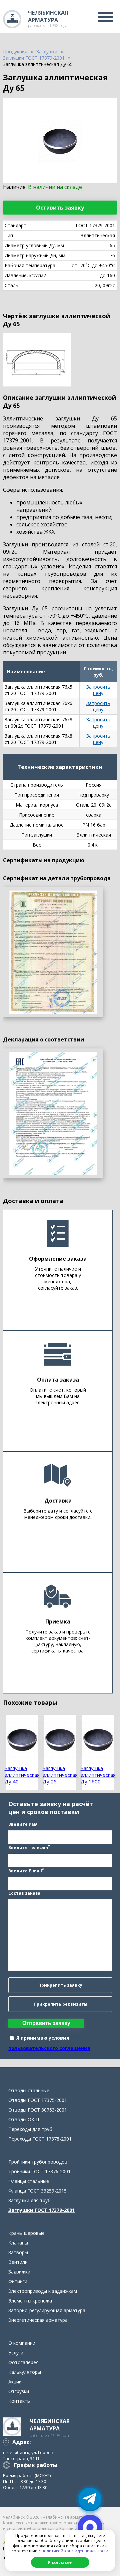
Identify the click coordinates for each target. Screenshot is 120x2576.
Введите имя (23, 1824)
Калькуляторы (25, 2372)
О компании (22, 2343)
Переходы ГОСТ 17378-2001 (40, 2139)
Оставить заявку (60, 208)
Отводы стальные (29, 2090)
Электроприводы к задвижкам (43, 2291)
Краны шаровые (26, 2233)
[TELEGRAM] (90, 2499)
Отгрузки (19, 2391)
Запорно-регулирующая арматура (47, 2310)
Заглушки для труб (29, 2200)
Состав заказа (24, 1893)
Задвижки (19, 2272)
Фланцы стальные (29, 2181)
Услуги (16, 2353)
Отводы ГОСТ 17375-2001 (38, 2100)
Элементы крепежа (30, 2301)
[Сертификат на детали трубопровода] (53, 952)
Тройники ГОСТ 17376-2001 (39, 2171)
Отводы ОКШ (24, 2119)
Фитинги (18, 2281)
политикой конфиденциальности (75, 2551)
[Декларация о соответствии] (53, 1113)
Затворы (18, 2252)
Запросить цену (98, 690)
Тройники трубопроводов (38, 2162)
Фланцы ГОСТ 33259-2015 (37, 2191)
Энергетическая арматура (38, 2320)
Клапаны (18, 2243)
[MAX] (90, 2527)
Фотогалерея (23, 2362)
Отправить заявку (46, 2023)
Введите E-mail (26, 1870)
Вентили (18, 2262)
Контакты (19, 2401)
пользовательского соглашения (49, 2048)
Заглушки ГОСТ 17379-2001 (41, 2210)
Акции (15, 2382)
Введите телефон (29, 1847)
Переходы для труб (30, 2129)
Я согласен (60, 2562)
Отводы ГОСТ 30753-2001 (38, 2110)
